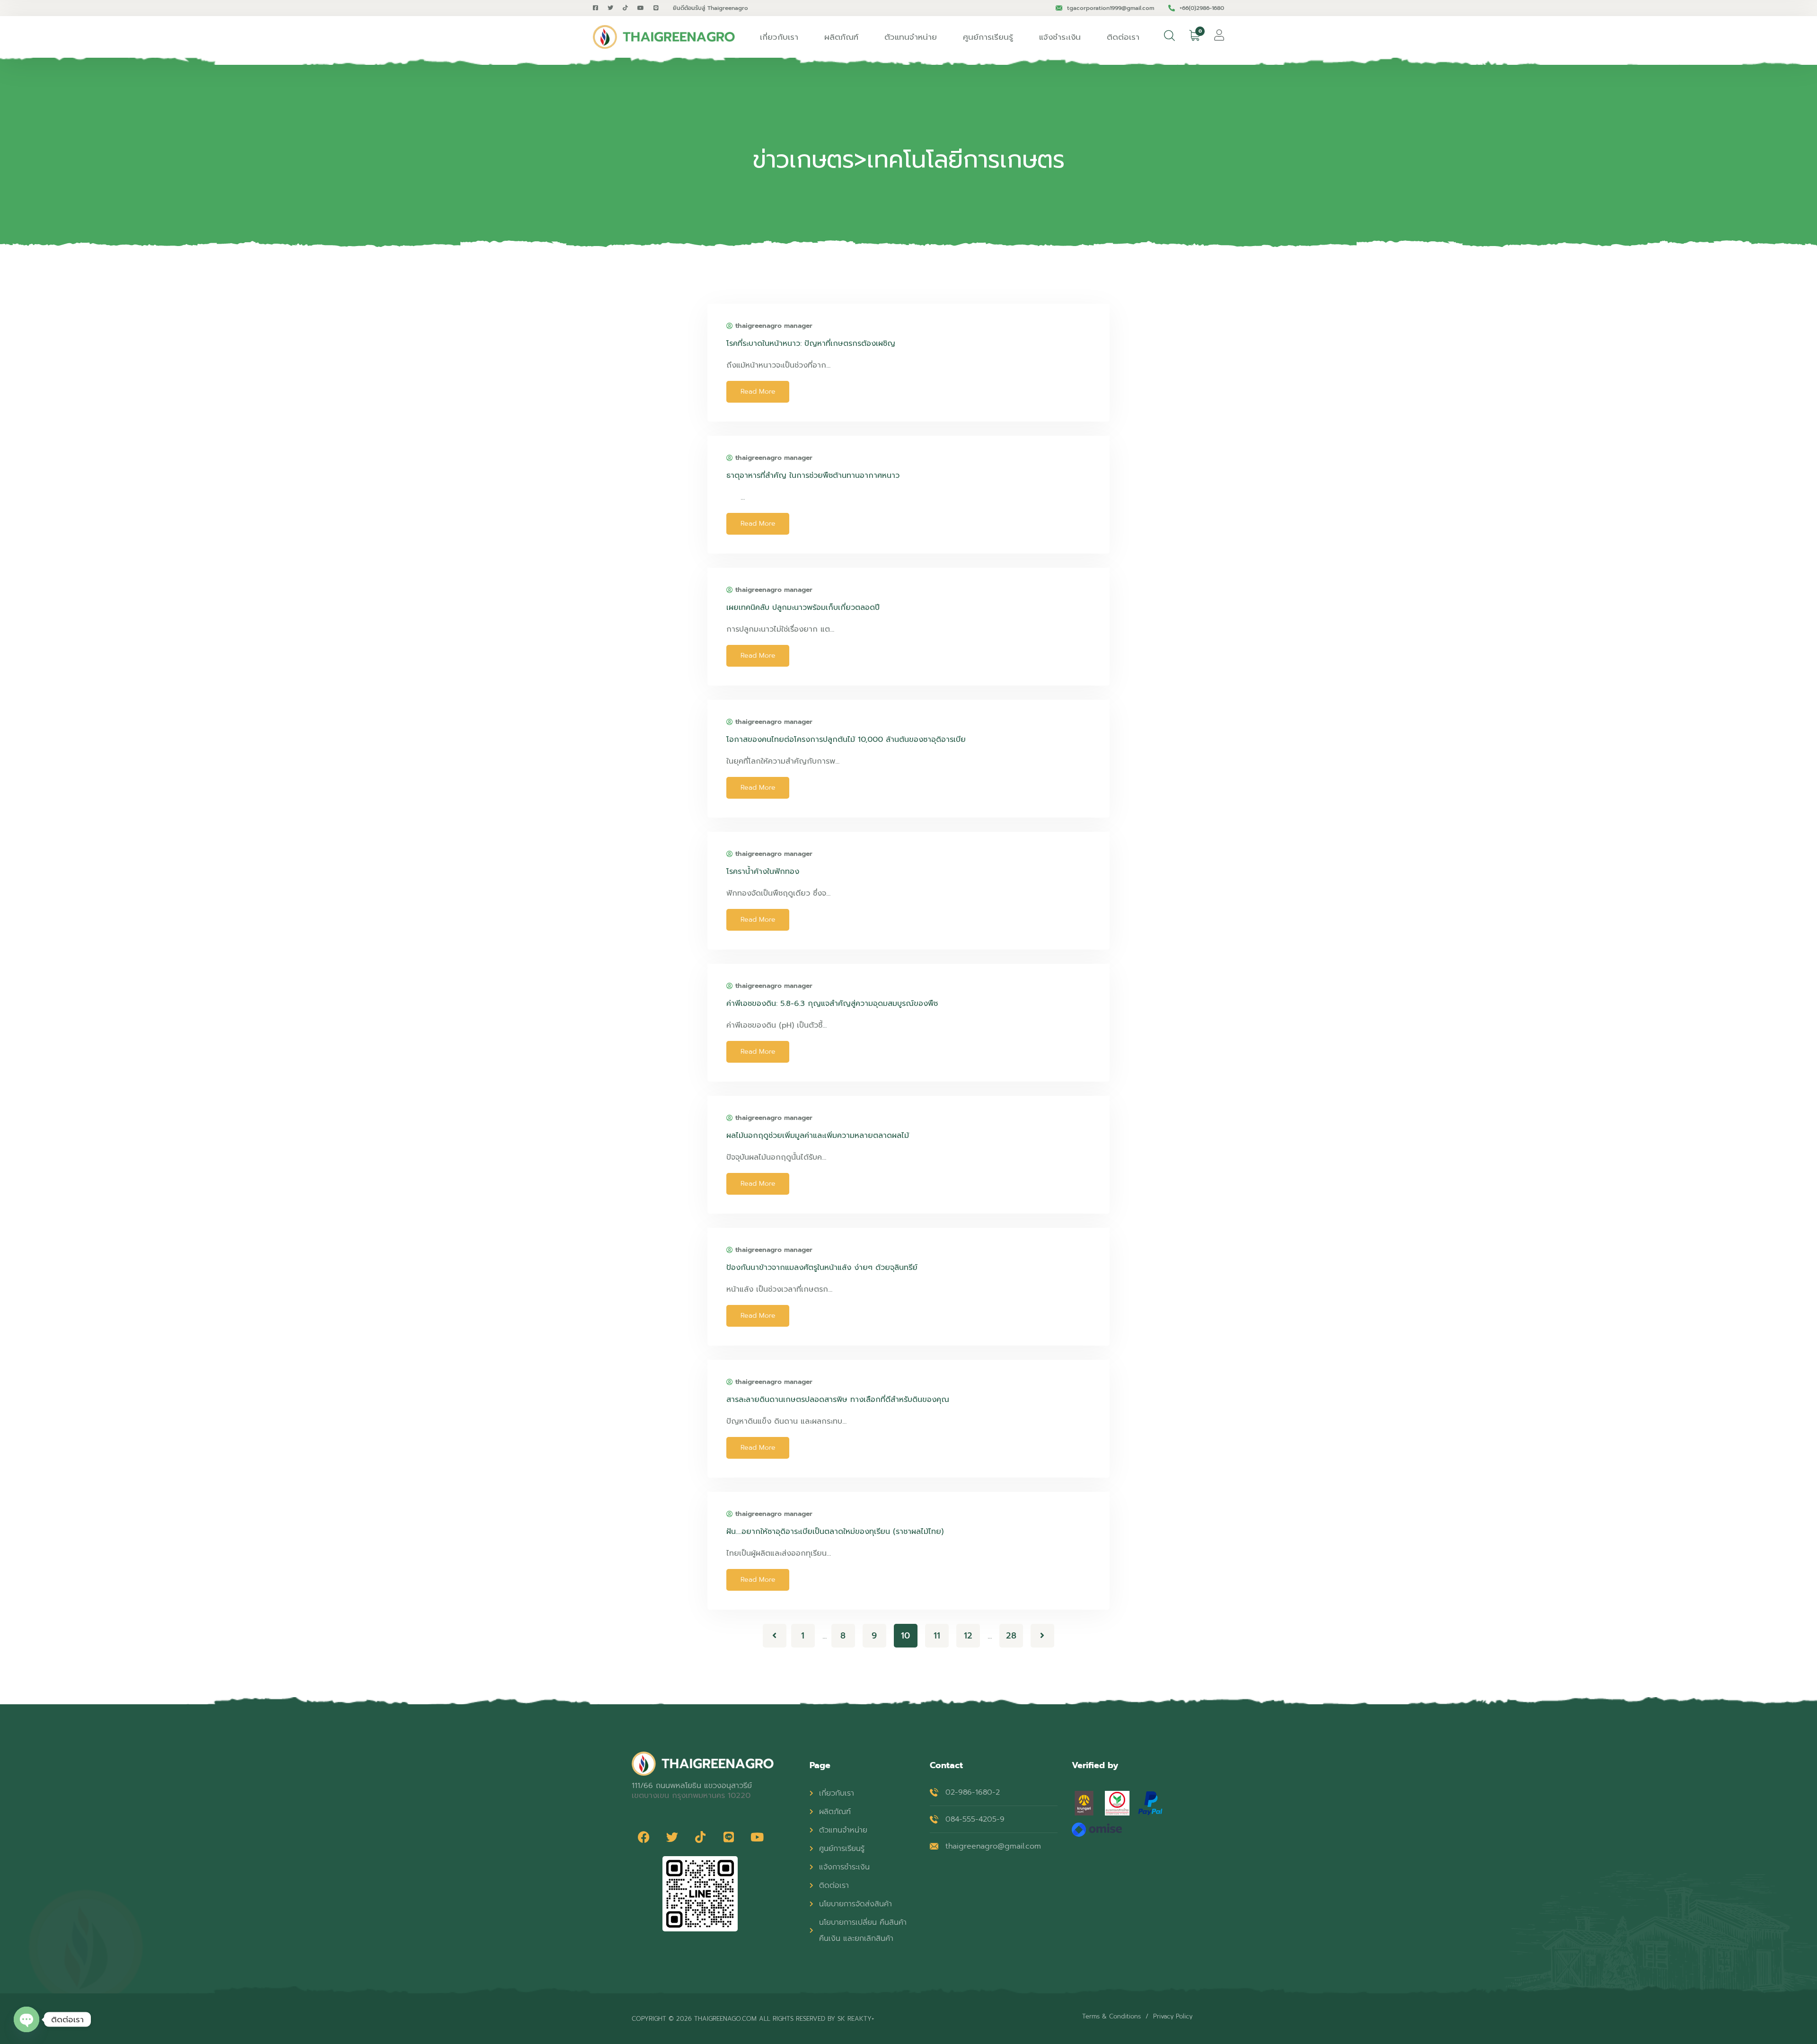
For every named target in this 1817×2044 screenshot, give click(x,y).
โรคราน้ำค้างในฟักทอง (763, 872)
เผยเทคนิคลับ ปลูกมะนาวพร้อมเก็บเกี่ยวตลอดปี (803, 608)
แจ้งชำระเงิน (1060, 37)
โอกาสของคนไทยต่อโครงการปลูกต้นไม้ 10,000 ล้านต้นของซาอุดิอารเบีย (846, 740)
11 (937, 1636)
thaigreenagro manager (774, 326)
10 (905, 1636)
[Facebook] (644, 1837)
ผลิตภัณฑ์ (841, 37)
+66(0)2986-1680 (1202, 8)
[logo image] (664, 37)
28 (1011, 1636)
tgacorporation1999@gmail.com (1111, 8)
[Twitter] (672, 1837)
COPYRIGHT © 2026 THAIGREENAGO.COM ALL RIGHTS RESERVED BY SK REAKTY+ (753, 2019)
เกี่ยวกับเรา (779, 37)
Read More (758, 392)
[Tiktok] (700, 1837)
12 (968, 1636)
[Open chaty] (26, 2019)
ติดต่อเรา (1123, 37)
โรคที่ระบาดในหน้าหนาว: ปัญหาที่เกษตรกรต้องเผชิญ (811, 344)
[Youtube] (757, 1837)
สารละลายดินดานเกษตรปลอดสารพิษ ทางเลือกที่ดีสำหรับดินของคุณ (838, 1400)
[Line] (729, 1837)
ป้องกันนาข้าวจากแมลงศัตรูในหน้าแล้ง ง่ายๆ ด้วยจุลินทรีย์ (822, 1268)
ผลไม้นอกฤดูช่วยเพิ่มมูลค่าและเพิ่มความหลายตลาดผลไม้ (818, 1136)
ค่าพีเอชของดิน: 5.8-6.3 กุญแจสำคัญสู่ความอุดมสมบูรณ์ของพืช (832, 1004)
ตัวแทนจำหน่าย (911, 37)
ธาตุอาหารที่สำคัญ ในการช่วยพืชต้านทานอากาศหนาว (813, 476)
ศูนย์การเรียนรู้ (988, 37)
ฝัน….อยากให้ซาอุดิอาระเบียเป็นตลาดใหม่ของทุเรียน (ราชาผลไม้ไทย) (835, 1532)
